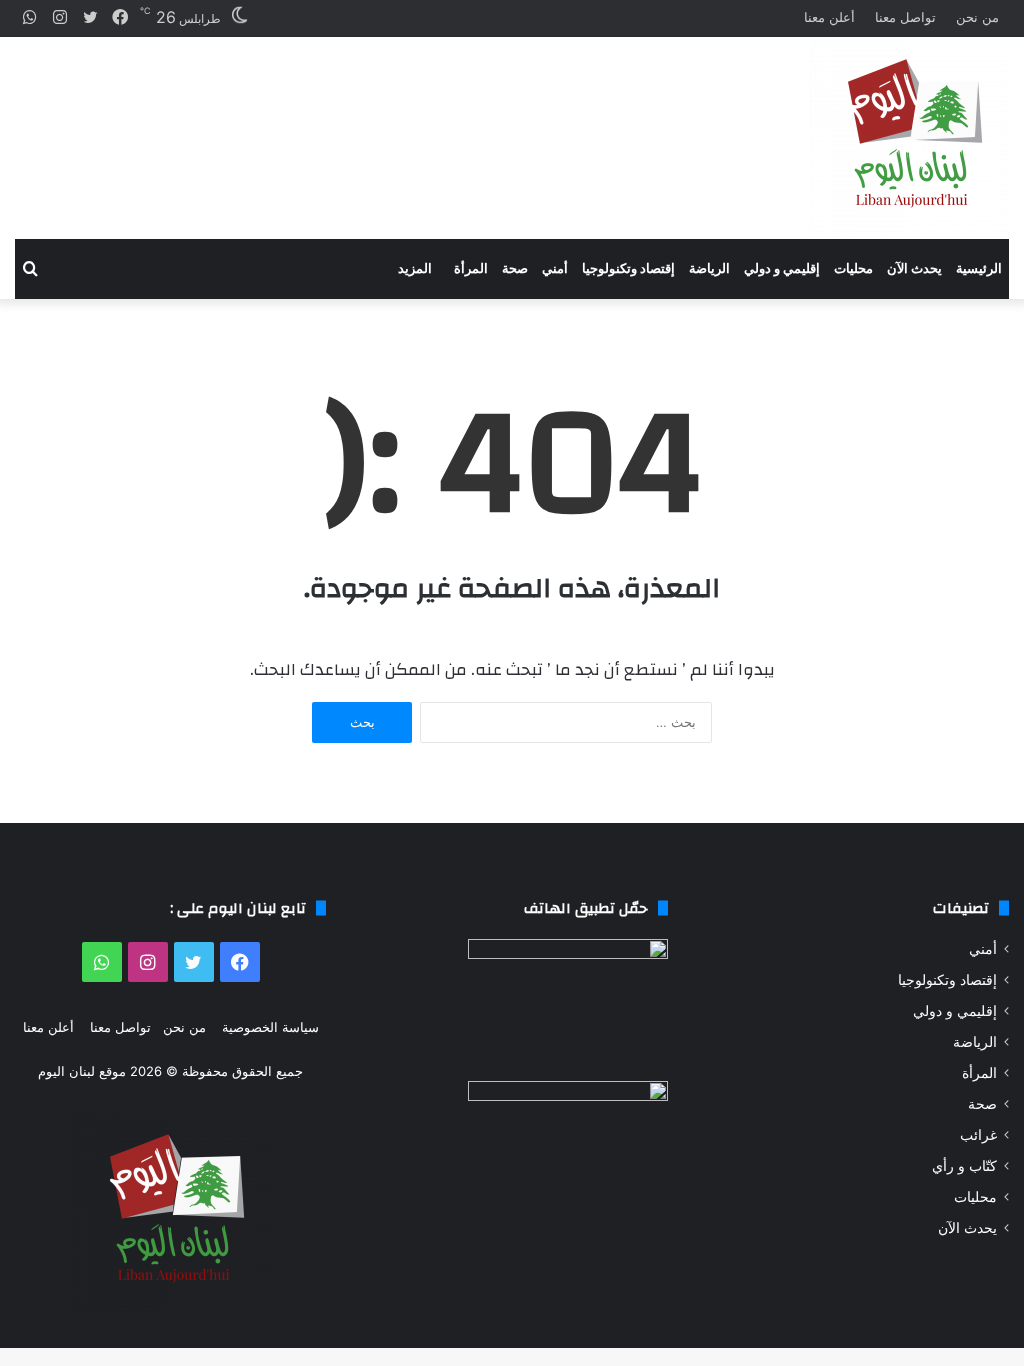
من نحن (977, 17)
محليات (853, 268)
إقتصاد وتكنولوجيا (628, 268)
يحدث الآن (914, 268)
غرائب (978, 1135)
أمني (555, 268)
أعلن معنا (829, 17)
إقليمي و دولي (782, 268)
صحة (515, 268)
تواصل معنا (905, 17)
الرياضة (709, 268)
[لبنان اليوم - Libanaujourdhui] (909, 138)
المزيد (415, 268)
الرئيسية (979, 268)
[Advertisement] (341, 121)
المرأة (471, 268)
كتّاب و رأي (964, 1166)
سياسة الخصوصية (270, 1027)
